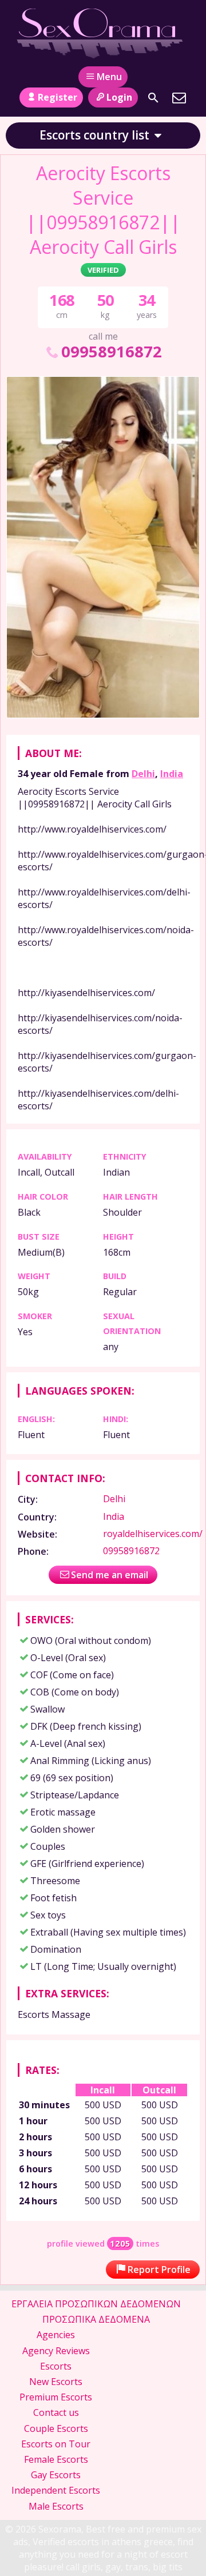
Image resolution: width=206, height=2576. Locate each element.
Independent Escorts (56, 2490)
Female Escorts (56, 2459)
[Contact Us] (179, 98)
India (172, 774)
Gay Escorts (56, 2475)
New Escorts (56, 2382)
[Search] (153, 98)
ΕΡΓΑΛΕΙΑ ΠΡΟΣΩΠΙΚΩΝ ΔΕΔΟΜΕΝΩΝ (96, 2304)
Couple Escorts (56, 2428)
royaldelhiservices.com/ (153, 1534)
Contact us (56, 2412)
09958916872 (112, 351)
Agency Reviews (56, 2351)
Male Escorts (56, 2506)
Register (58, 97)
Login (119, 97)
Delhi (143, 774)
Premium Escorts (56, 2397)
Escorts (56, 2366)
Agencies (56, 2335)
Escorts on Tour (56, 2444)
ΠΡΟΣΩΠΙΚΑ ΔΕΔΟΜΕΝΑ (96, 2319)
